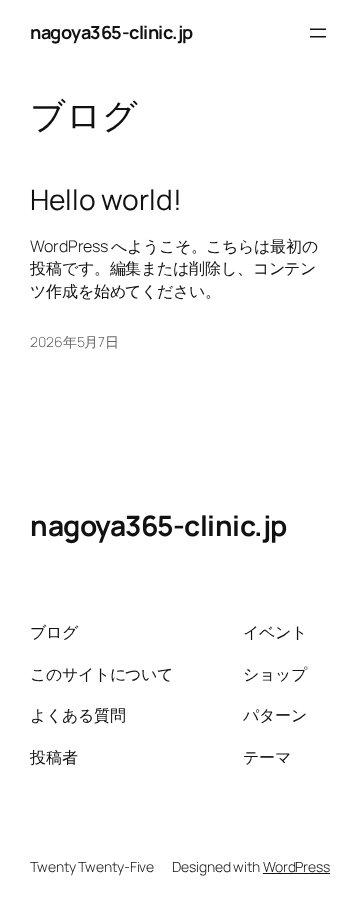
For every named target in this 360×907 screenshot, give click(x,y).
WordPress (296, 866)
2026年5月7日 (74, 341)
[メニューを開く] (318, 33)
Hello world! (106, 200)
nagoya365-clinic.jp (111, 32)
